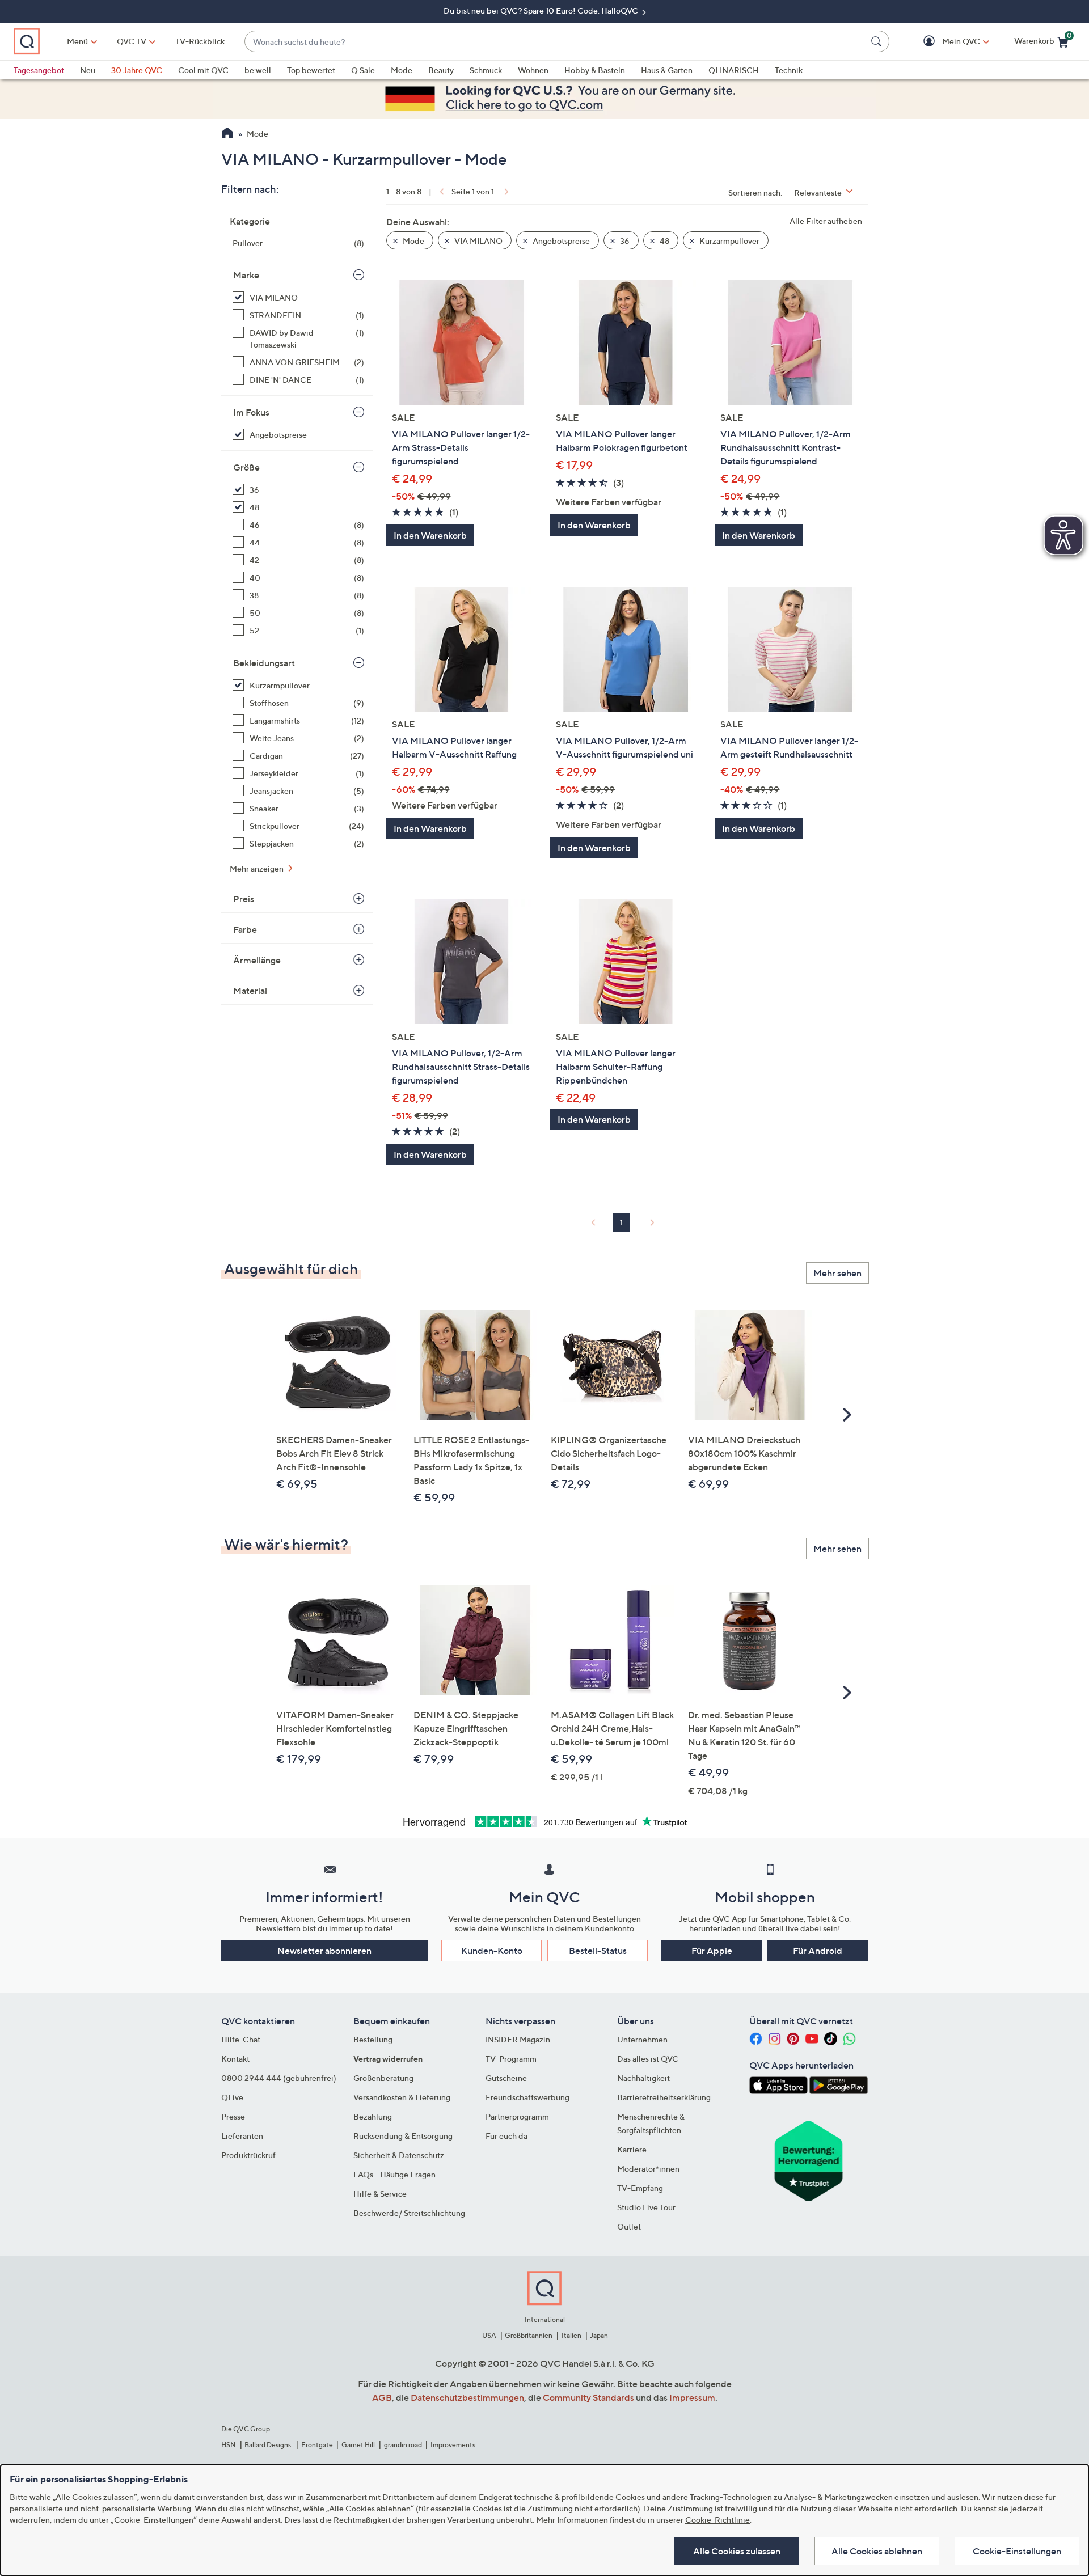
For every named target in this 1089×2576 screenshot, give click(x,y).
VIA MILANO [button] (478, 241)
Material (250, 991)
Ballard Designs (268, 2445)
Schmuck (486, 70)
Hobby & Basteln (595, 70)
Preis (244, 899)
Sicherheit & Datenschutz (399, 2155)
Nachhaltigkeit (643, 2078)
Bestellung (373, 2039)
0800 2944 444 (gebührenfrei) (279, 2078)
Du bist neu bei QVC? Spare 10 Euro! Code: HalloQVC (542, 10)
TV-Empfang (640, 2188)
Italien (571, 2335)
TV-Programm (511, 2059)
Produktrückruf (248, 2155)
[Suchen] (878, 41)
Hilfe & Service (380, 2194)
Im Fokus (251, 412)
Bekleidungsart (264, 663)
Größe (246, 467)
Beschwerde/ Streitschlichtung (409, 2213)
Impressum (692, 2397)
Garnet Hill (358, 2445)
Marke (246, 275)
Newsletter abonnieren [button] (324, 1951)
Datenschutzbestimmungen (467, 2397)
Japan (599, 2335)
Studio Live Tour (646, 2207)
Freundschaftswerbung (527, 2097)
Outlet (629, 2226)
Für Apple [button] (712, 1951)
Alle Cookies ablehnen (877, 2551)
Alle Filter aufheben (826, 221)
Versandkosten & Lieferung (402, 2097)
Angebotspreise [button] (560, 241)
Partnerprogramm (517, 2116)
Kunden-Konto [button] (492, 1951)
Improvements (453, 2445)
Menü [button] (77, 41)
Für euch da (506, 2136)
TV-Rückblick (200, 41)
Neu (88, 70)
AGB (382, 2397)
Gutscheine (506, 2078)
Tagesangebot (39, 70)
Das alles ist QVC (648, 2059)
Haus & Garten (667, 70)
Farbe (245, 929)
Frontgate (317, 2445)
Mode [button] (413, 241)
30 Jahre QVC (137, 70)
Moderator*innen (648, 2169)
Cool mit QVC (203, 70)
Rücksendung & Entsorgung (403, 2136)
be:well (258, 70)
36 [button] (624, 241)
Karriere (632, 2149)
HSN (229, 2445)
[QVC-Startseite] (227, 134)
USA (489, 2335)
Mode (402, 70)
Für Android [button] (818, 1951)
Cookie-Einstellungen (1017, 2551)
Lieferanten (242, 2136)
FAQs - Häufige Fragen (394, 2174)
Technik (789, 70)
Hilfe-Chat (241, 2039)
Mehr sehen (837, 1273)
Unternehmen (642, 2039)
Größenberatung (383, 2078)
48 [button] (664, 241)
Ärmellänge (257, 960)
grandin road (403, 2445)
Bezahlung (373, 2116)
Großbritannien (529, 2335)
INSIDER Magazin (518, 2039)
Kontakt (235, 2059)
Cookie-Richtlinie (717, 2520)
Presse (233, 2116)
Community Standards (588, 2397)
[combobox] (556, 42)
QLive (232, 2097)
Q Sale (363, 70)
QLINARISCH (734, 70)
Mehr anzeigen (258, 868)
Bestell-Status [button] (598, 1951)
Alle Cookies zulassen (737, 2551)
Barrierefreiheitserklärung (664, 2097)
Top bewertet (311, 70)
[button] (945, 42)
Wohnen (533, 70)
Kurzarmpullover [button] (729, 241)
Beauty (441, 70)
